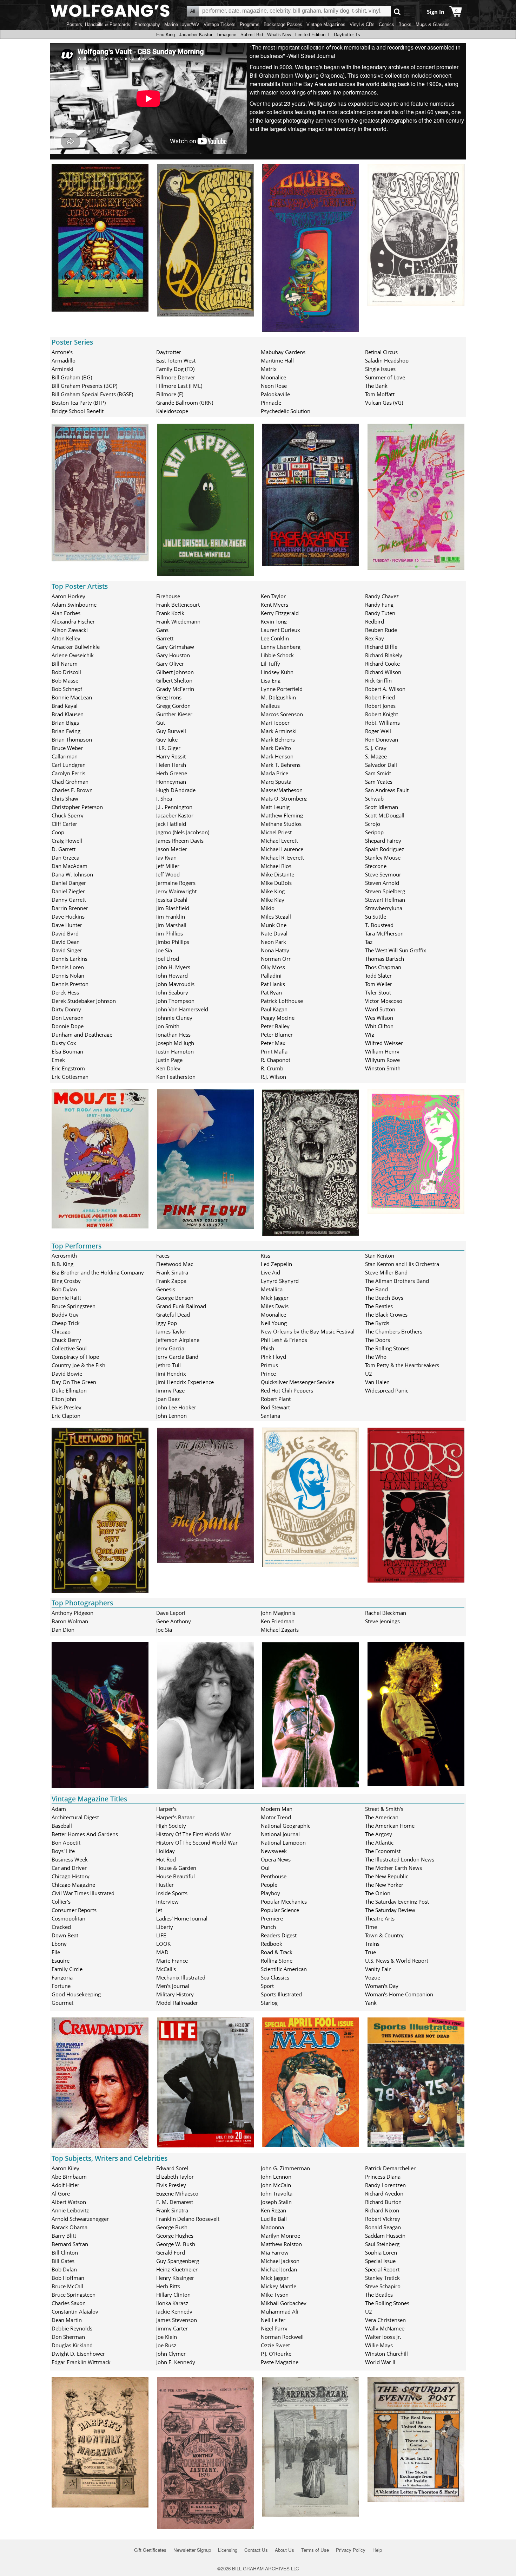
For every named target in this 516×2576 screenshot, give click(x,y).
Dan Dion (63, 1630)
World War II (380, 2362)
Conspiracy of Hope (75, 1357)
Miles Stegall (276, 917)
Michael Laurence (282, 849)
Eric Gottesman (70, 1077)
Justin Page (169, 1060)
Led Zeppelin (276, 1264)
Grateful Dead (173, 1315)
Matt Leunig (275, 807)
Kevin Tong (274, 621)
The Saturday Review (390, 1910)
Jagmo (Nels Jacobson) (183, 832)
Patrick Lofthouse (282, 1001)
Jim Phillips (170, 933)
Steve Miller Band (386, 1272)
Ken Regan (273, 2210)
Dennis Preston (70, 984)
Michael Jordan (279, 2269)
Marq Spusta (276, 782)
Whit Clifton (379, 1026)
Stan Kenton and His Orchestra (402, 1264)
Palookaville (275, 394)
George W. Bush (176, 2244)
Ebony (59, 1944)
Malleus (270, 706)
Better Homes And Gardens (85, 1834)
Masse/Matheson (282, 790)
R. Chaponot (276, 1060)
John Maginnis (278, 1613)
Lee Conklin (275, 638)
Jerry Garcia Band (177, 1357)
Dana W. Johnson (72, 874)
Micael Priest (276, 832)
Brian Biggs (65, 723)
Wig (370, 1035)
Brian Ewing (66, 731)
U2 (369, 1374)
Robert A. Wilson (385, 689)
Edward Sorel (172, 2168)
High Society (171, 1826)
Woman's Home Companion (399, 1994)
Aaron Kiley (65, 2168)
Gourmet (62, 2003)
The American (382, 1817)
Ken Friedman (278, 1621)
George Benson (175, 1298)
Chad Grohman (70, 782)
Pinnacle (271, 403)
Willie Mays (379, 2345)
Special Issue (380, 2261)
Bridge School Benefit (78, 411)
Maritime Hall (277, 360)
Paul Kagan (274, 1009)
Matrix (269, 369)
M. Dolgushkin (278, 697)
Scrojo (373, 824)
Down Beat (65, 1935)
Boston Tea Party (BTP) (79, 403)
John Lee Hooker (176, 1407)
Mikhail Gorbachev (284, 2303)
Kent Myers (274, 605)
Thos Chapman (383, 967)
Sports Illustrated (281, 1994)
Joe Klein (167, 2337)
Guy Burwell (171, 731)
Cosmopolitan (68, 1918)
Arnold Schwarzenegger (80, 2219)
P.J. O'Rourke (276, 2354)
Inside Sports (172, 1893)
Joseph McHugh (175, 1043)
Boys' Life (63, 1851)
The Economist (383, 1851)
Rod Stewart (275, 1407)
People (269, 1885)
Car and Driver (69, 1868)
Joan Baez (168, 1399)
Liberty (165, 1927)
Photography (147, 24)
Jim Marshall (171, 925)
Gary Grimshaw (175, 647)
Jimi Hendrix (171, 1374)
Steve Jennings (382, 1621)
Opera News (276, 1859)
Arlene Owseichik (73, 655)
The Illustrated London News (400, 1859)
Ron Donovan (382, 739)
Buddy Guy (65, 1315)
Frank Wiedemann (178, 621)
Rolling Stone (277, 1961)
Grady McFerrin (175, 689)
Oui (265, 1868)
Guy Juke (167, 739)
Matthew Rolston (281, 2244)
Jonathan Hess (173, 1035)
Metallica (272, 1289)
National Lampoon (283, 1843)
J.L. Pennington (174, 807)
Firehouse (168, 596)
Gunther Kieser (174, 714)
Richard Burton (383, 2202)
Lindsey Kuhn (277, 672)
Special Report (382, 2269)
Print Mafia (274, 1051)
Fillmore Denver (176, 377)
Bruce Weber (67, 748)
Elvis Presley (67, 1407)
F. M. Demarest (175, 2202)
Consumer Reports (74, 1910)
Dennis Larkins (70, 959)
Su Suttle (376, 917)
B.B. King (62, 1264)
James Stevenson (177, 2320)
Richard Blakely (384, 655)
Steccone (376, 866)
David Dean (66, 942)
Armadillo (64, 360)
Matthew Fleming (282, 815)
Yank (371, 2003)
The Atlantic (379, 1843)
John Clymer (171, 2354)
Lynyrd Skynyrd (280, 1281)
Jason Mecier (172, 849)
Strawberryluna (384, 908)
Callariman (65, 756)
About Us (285, 2550)
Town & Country (384, 1935)
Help (377, 2550)
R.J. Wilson (273, 1077)
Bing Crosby (66, 1281)
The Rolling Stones (387, 1348)
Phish (267, 1348)
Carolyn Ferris (68, 773)
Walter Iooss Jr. (383, 2337)
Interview (167, 1902)
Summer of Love (385, 377)
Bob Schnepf (67, 689)
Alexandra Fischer (73, 621)
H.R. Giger (168, 748)
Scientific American (284, 1969)
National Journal (280, 1834)
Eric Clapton (66, 1416)
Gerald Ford (171, 2252)
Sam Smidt (378, 773)
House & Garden (176, 1868)
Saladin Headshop (387, 360)
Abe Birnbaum (69, 2177)
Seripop (374, 832)
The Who (376, 1357)
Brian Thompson (72, 739)
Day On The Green (74, 1382)
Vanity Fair (378, 1969)
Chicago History (71, 1876)
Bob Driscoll (66, 672)
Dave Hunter (67, 925)
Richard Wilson (383, 672)
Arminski (62, 369)
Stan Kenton (380, 1256)
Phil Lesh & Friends (284, 1340)
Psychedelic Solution (286, 411)
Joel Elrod (168, 959)
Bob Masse (65, 680)
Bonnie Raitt (66, 1298)
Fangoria (62, 1977)
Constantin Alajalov (75, 2311)
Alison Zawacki (70, 630)
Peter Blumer (277, 1035)
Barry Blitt (64, 2236)
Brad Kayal (65, 706)
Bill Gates (63, 2261)
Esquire (61, 1961)
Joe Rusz (166, 2345)
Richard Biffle (381, 647)
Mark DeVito (276, 748)
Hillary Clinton (173, 2295)
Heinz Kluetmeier (177, 2269)
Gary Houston (173, 655)
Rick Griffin (378, 680)
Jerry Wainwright (176, 891)
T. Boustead (379, 925)
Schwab (374, 798)
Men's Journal (173, 1986)
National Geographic (286, 1826)
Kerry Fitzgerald (280, 613)
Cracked (61, 1927)
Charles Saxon (69, 2303)
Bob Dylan (64, 1289)
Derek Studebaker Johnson (84, 1001)
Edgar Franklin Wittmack (81, 2362)
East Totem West (176, 360)
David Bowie (67, 1374)
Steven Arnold (382, 883)
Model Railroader (177, 2003)
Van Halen (377, 1382)
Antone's (62, 352)
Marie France (172, 1961)
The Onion (378, 1893)
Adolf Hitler (65, 2185)
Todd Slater (378, 976)
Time (371, 1927)
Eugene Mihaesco (177, 2193)
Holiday (166, 1851)
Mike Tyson (275, 2295)
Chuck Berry (66, 1340)
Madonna (272, 2227)
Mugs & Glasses (433, 24)
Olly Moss (273, 967)
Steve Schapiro (383, 2286)
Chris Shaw (65, 798)
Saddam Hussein (385, 2236)
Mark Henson (277, 756)
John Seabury (172, 992)
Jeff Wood (168, 874)
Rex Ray (375, 638)
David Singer (67, 950)
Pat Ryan (271, 992)
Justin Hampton (175, 1051)
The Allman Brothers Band (397, 1281)
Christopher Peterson (77, 807)
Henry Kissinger (175, 2278)
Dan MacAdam (70, 866)
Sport (267, 1986)
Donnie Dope (68, 1026)
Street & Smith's (384, 1809)
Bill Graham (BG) (72, 377)
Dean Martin (67, 2320)
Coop (58, 832)
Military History (175, 1994)
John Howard (172, 976)
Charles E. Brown (72, 790)
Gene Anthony (174, 1621)
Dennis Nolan (68, 976)
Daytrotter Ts (347, 35)
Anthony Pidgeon (72, 1613)
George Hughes (175, 2236)
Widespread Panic (387, 1390)
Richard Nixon (382, 2210)
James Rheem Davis (180, 841)
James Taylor (171, 1331)
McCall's (166, 1969)
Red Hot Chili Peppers (287, 1390)
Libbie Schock (277, 655)
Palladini (271, 976)
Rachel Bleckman (386, 1613)
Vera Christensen (385, 2320)
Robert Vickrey (383, 2219)
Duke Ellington (69, 1390)
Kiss (266, 1256)
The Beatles (379, 1306)
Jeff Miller (168, 866)
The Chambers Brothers (394, 1331)
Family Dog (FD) (175, 369)
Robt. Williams (382, 723)
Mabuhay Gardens (283, 352)
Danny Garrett (69, 900)
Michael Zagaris (280, 1630)
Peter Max (273, 1043)
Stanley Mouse (383, 857)
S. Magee (376, 756)
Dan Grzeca (65, 857)
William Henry (382, 1051)
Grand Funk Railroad (181, 1306)
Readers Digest (279, 1935)
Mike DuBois (276, 883)
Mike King (273, 891)
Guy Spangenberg (178, 2261)
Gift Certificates (150, 2550)
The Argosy (379, 1834)
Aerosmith (64, 1256)
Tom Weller (379, 984)
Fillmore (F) (170, 394)
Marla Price (274, 773)
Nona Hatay (275, 950)
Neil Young (274, 1323)
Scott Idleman (382, 807)
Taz (369, 942)
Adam (59, 1809)
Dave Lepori (171, 1613)
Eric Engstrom (68, 1068)
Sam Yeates (379, 782)
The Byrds (377, 1323)
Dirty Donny (66, 1009)
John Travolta (277, 2193)
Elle (56, 1952)
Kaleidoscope (172, 411)
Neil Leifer (273, 2320)
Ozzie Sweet (275, 2345)
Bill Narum (65, 664)
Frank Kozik (170, 613)
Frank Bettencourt (178, 605)
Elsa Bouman (67, 1051)
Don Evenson (68, 1018)
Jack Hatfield (171, 824)
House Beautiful (176, 1876)
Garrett (165, 638)
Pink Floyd (273, 1357)
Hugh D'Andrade (176, 790)
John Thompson (175, 1001)
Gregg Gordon (173, 706)
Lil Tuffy (270, 664)
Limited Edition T (312, 35)
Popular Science (280, 1910)
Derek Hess (65, 992)
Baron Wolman (70, 1621)
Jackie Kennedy (174, 2311)
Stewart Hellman (385, 900)
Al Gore (61, 2193)
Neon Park (273, 942)
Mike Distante (277, 874)
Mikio (268, 908)
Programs (250, 24)
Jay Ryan (166, 857)
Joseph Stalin (276, 2202)
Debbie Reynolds (72, 2328)
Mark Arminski (279, 731)
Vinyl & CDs (362, 24)
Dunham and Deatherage (82, 1035)
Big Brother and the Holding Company (98, 1272)
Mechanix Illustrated (181, 1977)
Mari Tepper (275, 723)
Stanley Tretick (382, 2278)
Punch (268, 1927)
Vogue (373, 1977)
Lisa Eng (271, 680)
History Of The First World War (193, 1834)
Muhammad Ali (280, 2311)
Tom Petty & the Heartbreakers (402, 1365)
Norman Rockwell (282, 2337)
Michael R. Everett (282, 857)
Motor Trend (276, 1817)
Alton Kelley (66, 638)
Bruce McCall (67, 2286)
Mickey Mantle (279, 2286)
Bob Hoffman (68, 2278)
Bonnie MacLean (72, 697)
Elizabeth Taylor (175, 2177)
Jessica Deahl (172, 900)
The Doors (378, 1340)
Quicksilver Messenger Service (297, 1382)
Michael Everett (279, 841)
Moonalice (273, 377)
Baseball (62, 1826)
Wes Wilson (379, 1018)
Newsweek (274, 1851)
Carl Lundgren (69, 765)
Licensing (228, 2550)
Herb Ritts (168, 2286)
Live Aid (270, 1272)
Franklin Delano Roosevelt (188, 2219)
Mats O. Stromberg (284, 798)
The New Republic (387, 1876)
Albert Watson (69, 2202)
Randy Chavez (382, 596)
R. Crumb (272, 1068)
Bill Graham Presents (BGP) (84, 386)
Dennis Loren (68, 967)
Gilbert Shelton (174, 680)
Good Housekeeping (76, 1994)
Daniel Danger (69, 883)
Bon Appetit (66, 1843)
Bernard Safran (70, 2244)
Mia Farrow (275, 2252)
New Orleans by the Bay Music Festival (308, 1331)
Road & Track (277, 1952)
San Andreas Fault (387, 790)
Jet (159, 1910)
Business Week (70, 1859)
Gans (162, 630)
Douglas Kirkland (72, 2345)
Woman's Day (382, 1986)
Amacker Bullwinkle (76, 647)
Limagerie (226, 35)
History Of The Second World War (197, 1843)
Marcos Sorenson (282, 714)
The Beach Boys (384, 1298)
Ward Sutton (380, 1009)
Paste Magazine (280, 2362)
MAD (162, 1952)
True (371, 1952)
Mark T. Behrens (281, 765)
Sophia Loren (381, 2252)
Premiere (272, 1918)
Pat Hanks (273, 984)
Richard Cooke (382, 664)
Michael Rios (276, 866)
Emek (58, 1060)
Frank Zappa (171, 1281)
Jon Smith (168, 1026)
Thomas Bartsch (385, 959)
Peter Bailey (275, 1026)
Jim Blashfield (173, 908)
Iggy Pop (167, 1323)
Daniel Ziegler (68, 891)
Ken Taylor (273, 596)
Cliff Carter (64, 824)
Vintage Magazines (326, 24)
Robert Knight (382, 714)
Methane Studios (281, 824)
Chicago (61, 1331)
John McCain (276, 2185)
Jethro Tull (168, 1365)
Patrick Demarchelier (390, 2168)
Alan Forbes (66, 613)
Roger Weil (378, 731)
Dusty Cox (64, 1043)
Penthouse (274, 1876)
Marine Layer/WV (182, 24)
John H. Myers (173, 967)
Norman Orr (276, 959)
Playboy (270, 1893)
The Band (376, 1289)
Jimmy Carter (172, 2328)
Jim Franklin (171, 917)
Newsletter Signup (192, 2550)
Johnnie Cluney (174, 1018)
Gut (161, 723)
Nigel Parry (274, 2328)
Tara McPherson (384, 933)
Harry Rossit (171, 756)
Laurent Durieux (280, 630)
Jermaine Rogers (176, 883)
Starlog (269, 2003)
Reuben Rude (381, 630)
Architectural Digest (75, 1817)
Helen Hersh (171, 765)
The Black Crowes (386, 1315)
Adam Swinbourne (74, 605)
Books (405, 24)
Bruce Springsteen (74, 1306)
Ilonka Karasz (172, 2303)
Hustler (165, 1885)
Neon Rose (274, 386)
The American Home (390, 1826)
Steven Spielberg (385, 891)
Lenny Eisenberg (281, 647)
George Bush (172, 2227)
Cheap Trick (66, 1323)
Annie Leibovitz (70, 2210)
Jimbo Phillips (173, 942)
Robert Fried (380, 697)
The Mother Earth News (393, 1868)
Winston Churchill (386, 2354)
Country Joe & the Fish (78, 1365)
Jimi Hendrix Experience (185, 1382)
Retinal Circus (381, 352)
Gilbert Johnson (175, 672)
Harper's (166, 1809)
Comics (386, 24)
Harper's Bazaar (175, 1817)
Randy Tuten (380, 613)
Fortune (61, 1986)
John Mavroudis (175, 984)
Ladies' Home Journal (182, 1918)
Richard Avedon (384, 2193)
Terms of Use (315, 2550)
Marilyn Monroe (280, 2236)
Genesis (166, 1289)
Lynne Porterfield (282, 689)
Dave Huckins (68, 917)
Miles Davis (275, 1306)
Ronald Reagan (383, 2227)
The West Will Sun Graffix (396, 950)
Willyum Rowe (382, 1060)
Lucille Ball (274, 2219)
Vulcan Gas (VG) (384, 403)
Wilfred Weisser (384, 1043)
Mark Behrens (278, 739)
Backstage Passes (283, 24)
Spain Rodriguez (385, 849)
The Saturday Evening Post (397, 1902)
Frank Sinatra (172, 1272)
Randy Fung (379, 605)
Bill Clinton (65, 2252)
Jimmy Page (170, 1390)
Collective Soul (69, 1348)
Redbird (375, 621)
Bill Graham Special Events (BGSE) (92, 394)
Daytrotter (169, 352)
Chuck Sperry (68, 815)
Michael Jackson (280, 2261)
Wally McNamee (385, 2328)
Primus (269, 1365)
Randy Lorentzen (385, 2185)
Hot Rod (166, 1859)
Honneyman (171, 782)
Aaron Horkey (68, 596)
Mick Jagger (275, 1298)
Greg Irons (169, 697)
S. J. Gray (376, 748)
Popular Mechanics (284, 1902)
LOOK (163, 1944)
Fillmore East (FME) (179, 386)
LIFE (161, 1935)
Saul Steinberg (382, 2244)
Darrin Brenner (70, 908)
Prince (268, 1374)
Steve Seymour (383, 874)
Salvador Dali (381, 765)
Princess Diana (383, 2177)
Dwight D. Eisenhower (78, 2354)
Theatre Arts (380, 1918)
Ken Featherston (176, 1077)
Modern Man (277, 1809)
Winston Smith (383, 1068)
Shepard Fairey (383, 841)
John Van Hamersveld (182, 1009)
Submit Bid (252, 35)
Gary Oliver (170, 664)
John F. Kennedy (176, 2362)
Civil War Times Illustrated (83, 1893)
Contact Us (256, 2550)
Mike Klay (273, 900)
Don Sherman (68, 2337)
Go (397, 11)
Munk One (274, 925)
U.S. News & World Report (397, 1961)
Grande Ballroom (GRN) (185, 403)
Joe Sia (164, 950)
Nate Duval (274, 933)
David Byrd (65, 933)
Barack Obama (70, 2227)
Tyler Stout (378, 992)
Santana (270, 1416)
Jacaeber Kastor (196, 35)
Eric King (166, 35)
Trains (372, 1944)
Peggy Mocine (278, 1018)
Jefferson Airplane (178, 1340)
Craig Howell (67, 841)
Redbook (272, 1944)
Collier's (61, 1902)
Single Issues (380, 369)
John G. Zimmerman (285, 2168)
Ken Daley (168, 1068)
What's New (279, 35)
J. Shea (164, 798)
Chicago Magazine (73, 1885)
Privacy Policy (351, 2550)
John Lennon (171, 1416)
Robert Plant (276, 1399)
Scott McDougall (385, 815)
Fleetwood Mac (175, 1264)
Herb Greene (172, 773)
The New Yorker (384, 1885)
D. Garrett (64, 849)
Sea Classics (275, 1977)
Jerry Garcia (170, 1348)
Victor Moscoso (384, 1001)
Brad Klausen (68, 714)
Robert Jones (380, 706)
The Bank (376, 386)
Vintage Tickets (220, 24)
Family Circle (67, 1969)
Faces (163, 1256)
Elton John (64, 1399)
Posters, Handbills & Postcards (98, 24)
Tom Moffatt (380, 394)
